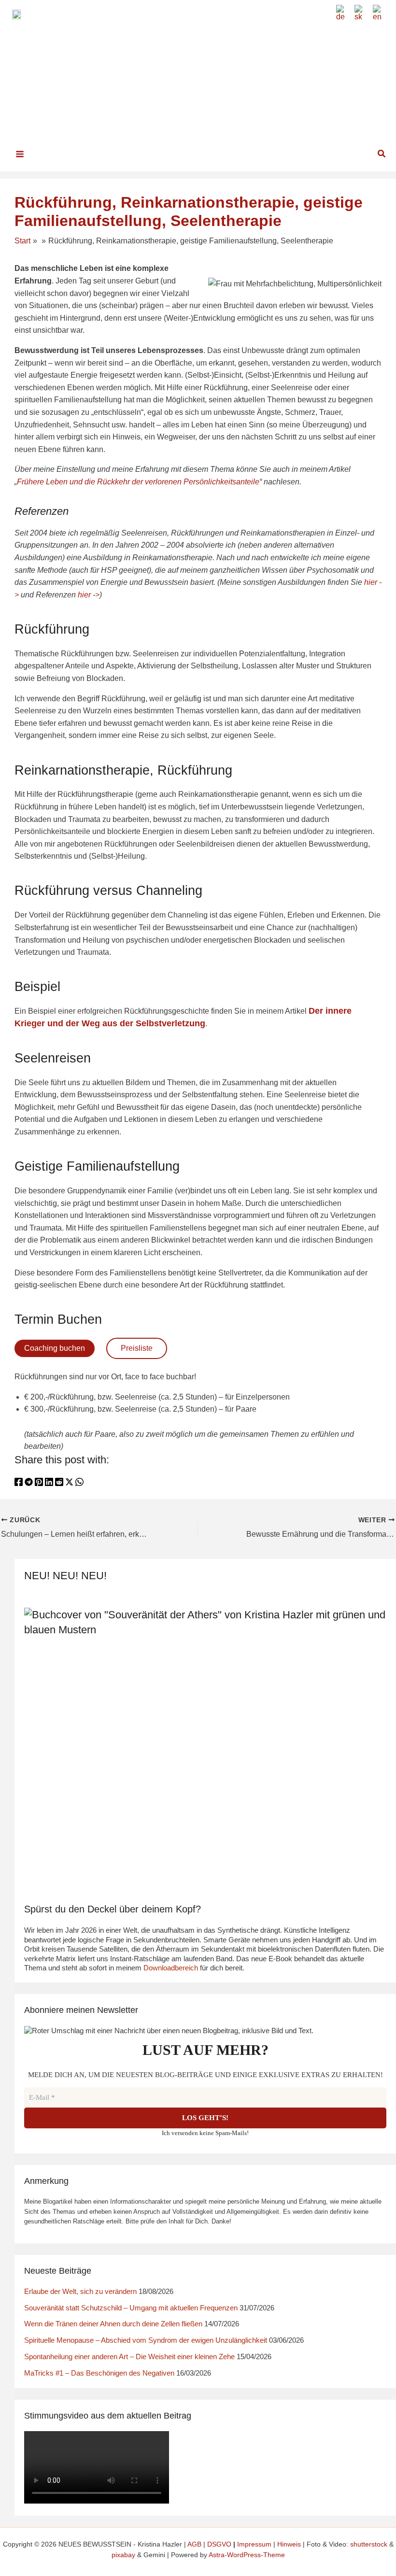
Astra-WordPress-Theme (247, 2555)
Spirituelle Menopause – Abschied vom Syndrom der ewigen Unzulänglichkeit (146, 2340)
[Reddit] (59, 1484)
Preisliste (137, 1348)
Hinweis (289, 2544)
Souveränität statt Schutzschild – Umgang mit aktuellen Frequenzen (131, 2308)
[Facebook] (19, 1484)
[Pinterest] (39, 1484)
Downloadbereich (171, 1968)
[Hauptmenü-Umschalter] (20, 154)
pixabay (123, 2555)
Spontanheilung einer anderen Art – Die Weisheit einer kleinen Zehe (129, 2357)
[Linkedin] (49, 1484)
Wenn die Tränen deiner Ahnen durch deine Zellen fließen (113, 2324)
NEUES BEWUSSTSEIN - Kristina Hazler (219, 62)
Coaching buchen (55, 1348)
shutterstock (369, 2544)
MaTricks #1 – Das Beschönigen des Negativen (99, 2373)
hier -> (89, 595)
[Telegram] (29, 1484)
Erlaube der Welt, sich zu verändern (80, 2291)
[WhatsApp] (79, 1484)
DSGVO (219, 2544)
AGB (194, 2544)
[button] (382, 154)
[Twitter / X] (69, 1484)
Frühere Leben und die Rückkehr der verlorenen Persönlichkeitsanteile (138, 482)
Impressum (254, 2544)
